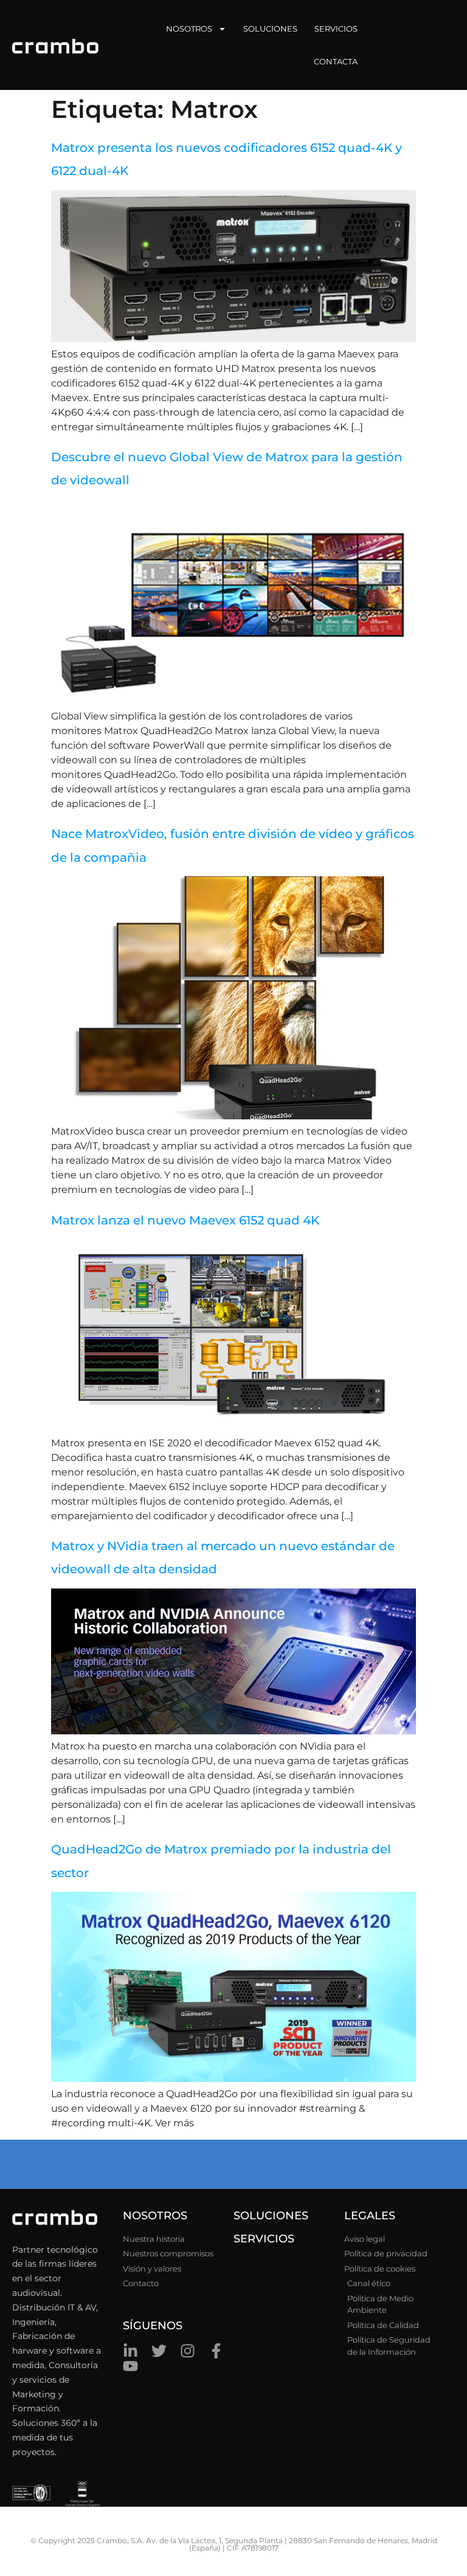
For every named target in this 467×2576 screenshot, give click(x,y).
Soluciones (270, 29)
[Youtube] (130, 2366)
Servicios (336, 29)
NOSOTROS (155, 2216)
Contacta (336, 61)
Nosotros (189, 29)
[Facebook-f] (216, 2351)
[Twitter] (159, 2351)
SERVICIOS (264, 2239)
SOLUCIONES (271, 2216)
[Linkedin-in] (130, 2351)
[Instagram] (188, 2351)
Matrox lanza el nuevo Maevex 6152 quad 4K (185, 1220)
